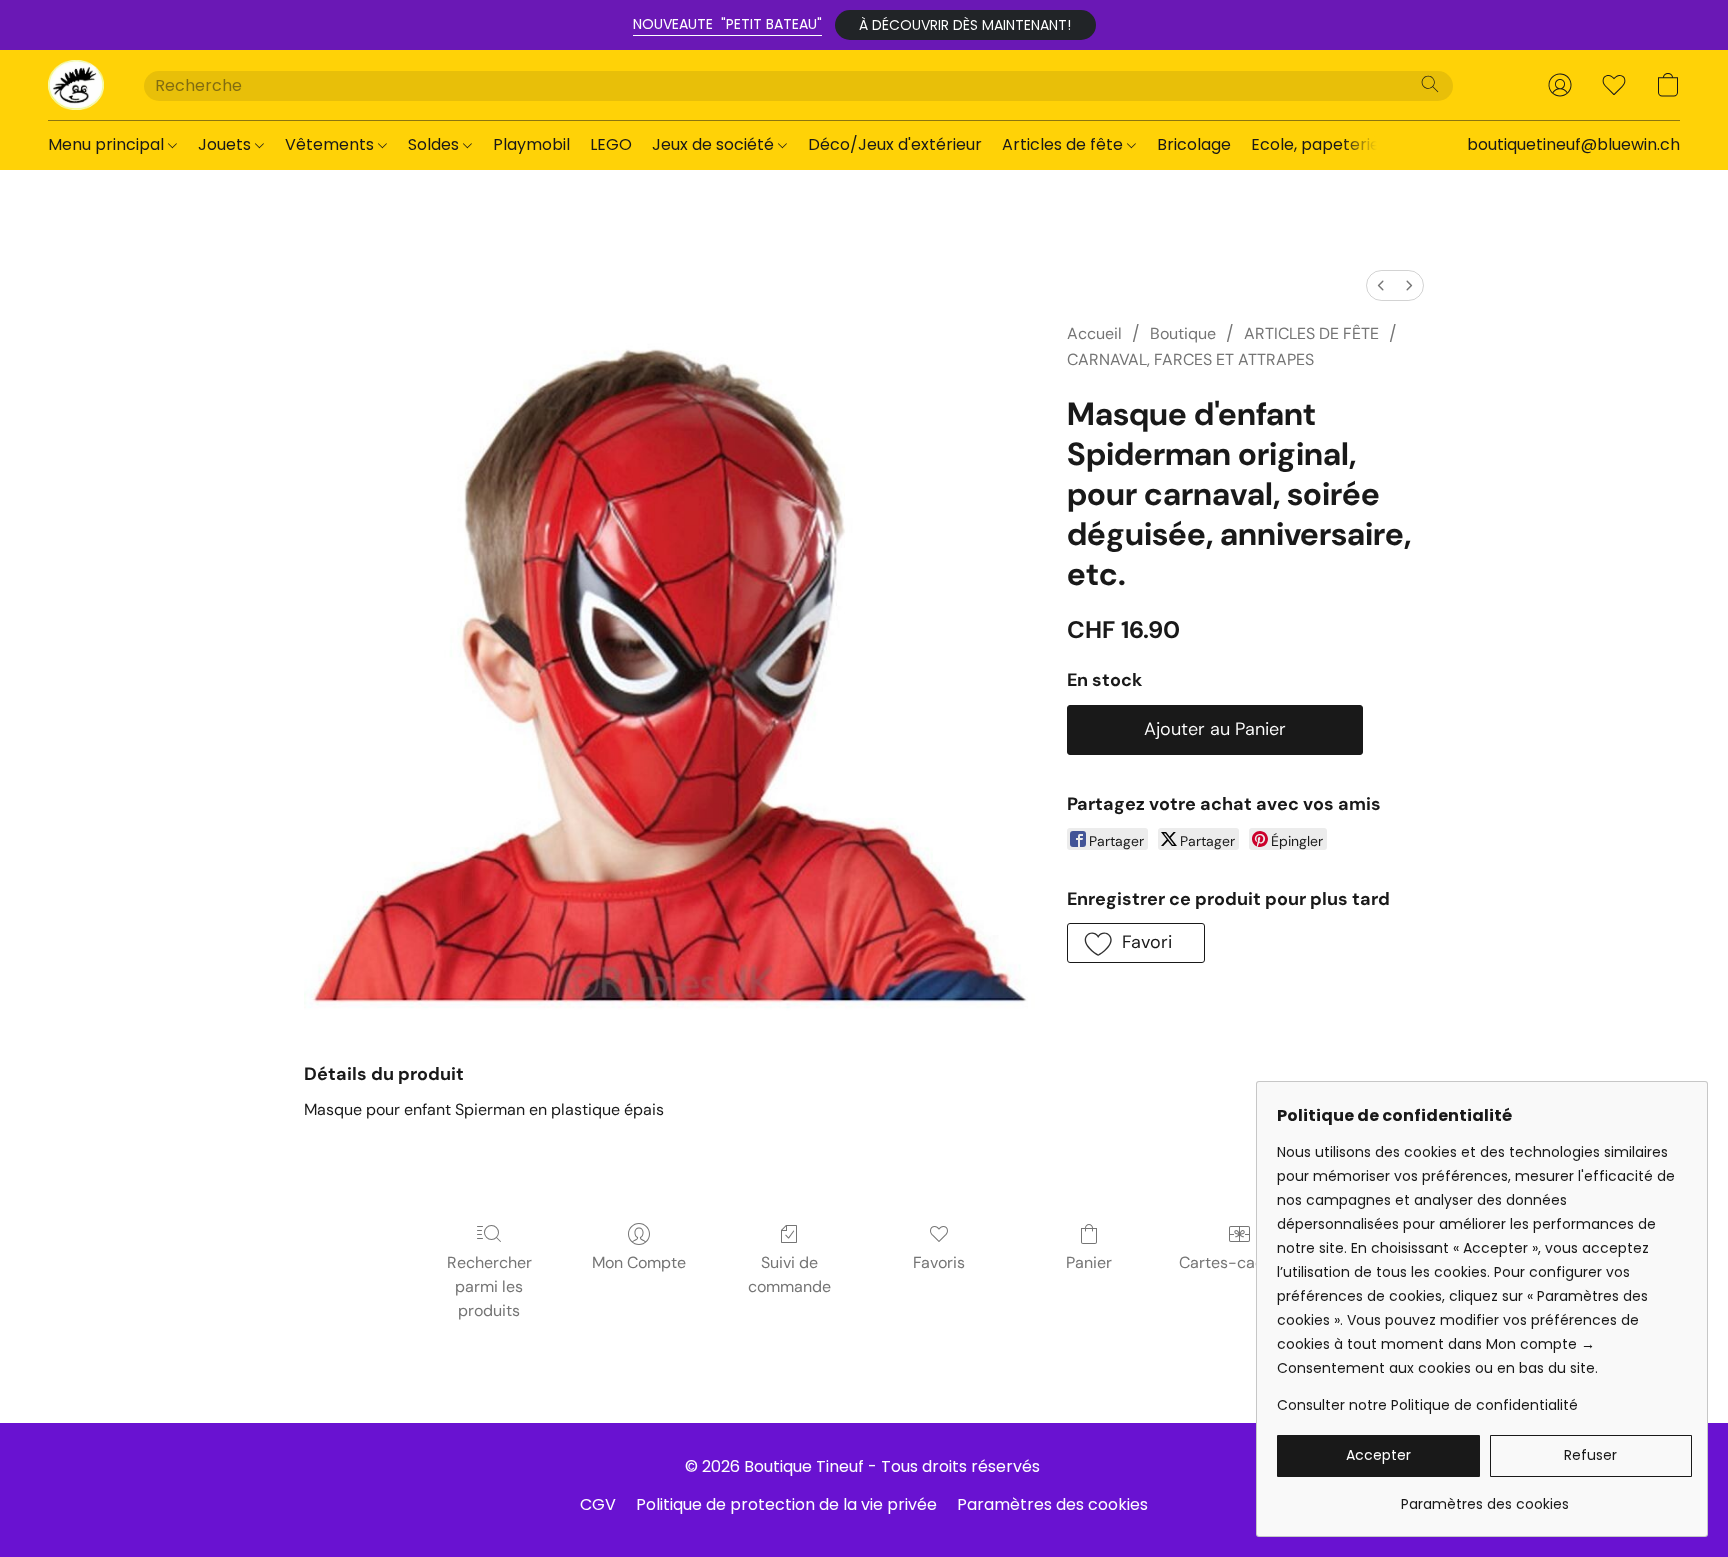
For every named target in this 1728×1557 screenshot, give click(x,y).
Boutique (1183, 333)
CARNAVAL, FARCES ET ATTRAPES (1190, 359)
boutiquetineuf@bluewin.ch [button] (1573, 144)
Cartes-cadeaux (1239, 1262)
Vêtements (331, 144)
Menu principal (108, 144)
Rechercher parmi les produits (489, 1286)
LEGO (611, 144)
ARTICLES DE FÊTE (1311, 333)
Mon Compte (639, 1262)
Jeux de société (715, 144)
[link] (1484, 1496)
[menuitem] (1381, 285)
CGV (598, 1504)
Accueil (1094, 333)
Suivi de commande (789, 1274)
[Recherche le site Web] (1430, 84)
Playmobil (531, 144)
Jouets (226, 144)
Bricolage (1194, 144)
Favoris (939, 1262)
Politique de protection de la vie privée (786, 1504)
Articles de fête (1064, 144)
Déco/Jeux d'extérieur (895, 144)
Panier (1089, 1262)
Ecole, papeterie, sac (1333, 144)
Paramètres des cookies (1052, 1504)
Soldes (435, 144)
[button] (965, 25)
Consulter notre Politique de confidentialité (1427, 1405)
